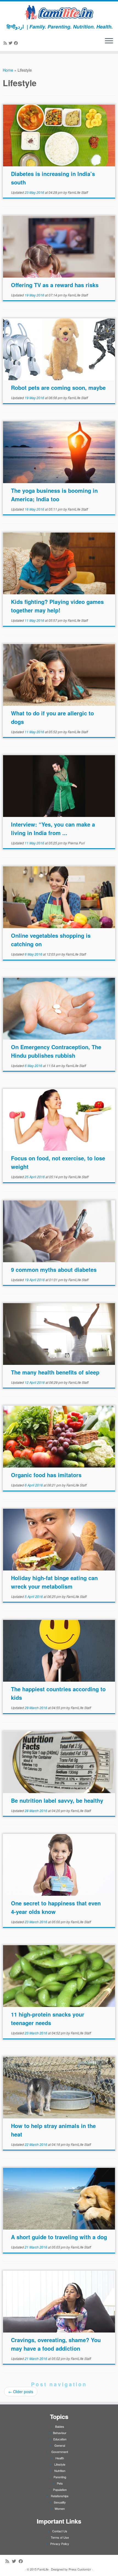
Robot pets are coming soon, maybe (58, 387)
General (60, 2445)
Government (60, 2452)
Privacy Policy (60, 2544)
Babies (60, 2426)
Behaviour (60, 2433)
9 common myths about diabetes (54, 1269)
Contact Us (60, 2531)
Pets (60, 2483)
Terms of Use (60, 2537)
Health (60, 2458)
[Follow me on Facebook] (17, 43)
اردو (20, 27)
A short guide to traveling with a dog (59, 2237)
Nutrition (60, 2471)
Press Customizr (80, 2569)
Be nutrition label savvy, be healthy (57, 1800)
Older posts (21, 2392)
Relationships (60, 2496)
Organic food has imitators (46, 1475)
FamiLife (43, 2569)
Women (60, 2508)
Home (8, 70)
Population (60, 2490)
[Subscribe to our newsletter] (20, 43)
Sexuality (60, 2502)
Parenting (60, 2477)
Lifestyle (60, 2464)
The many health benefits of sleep (55, 1372)
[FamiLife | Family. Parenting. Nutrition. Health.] (59, 12)
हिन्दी (11, 27)
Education (60, 2439)
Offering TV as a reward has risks (55, 285)
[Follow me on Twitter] (11, 43)
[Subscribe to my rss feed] (6, 43)
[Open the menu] (109, 41)
